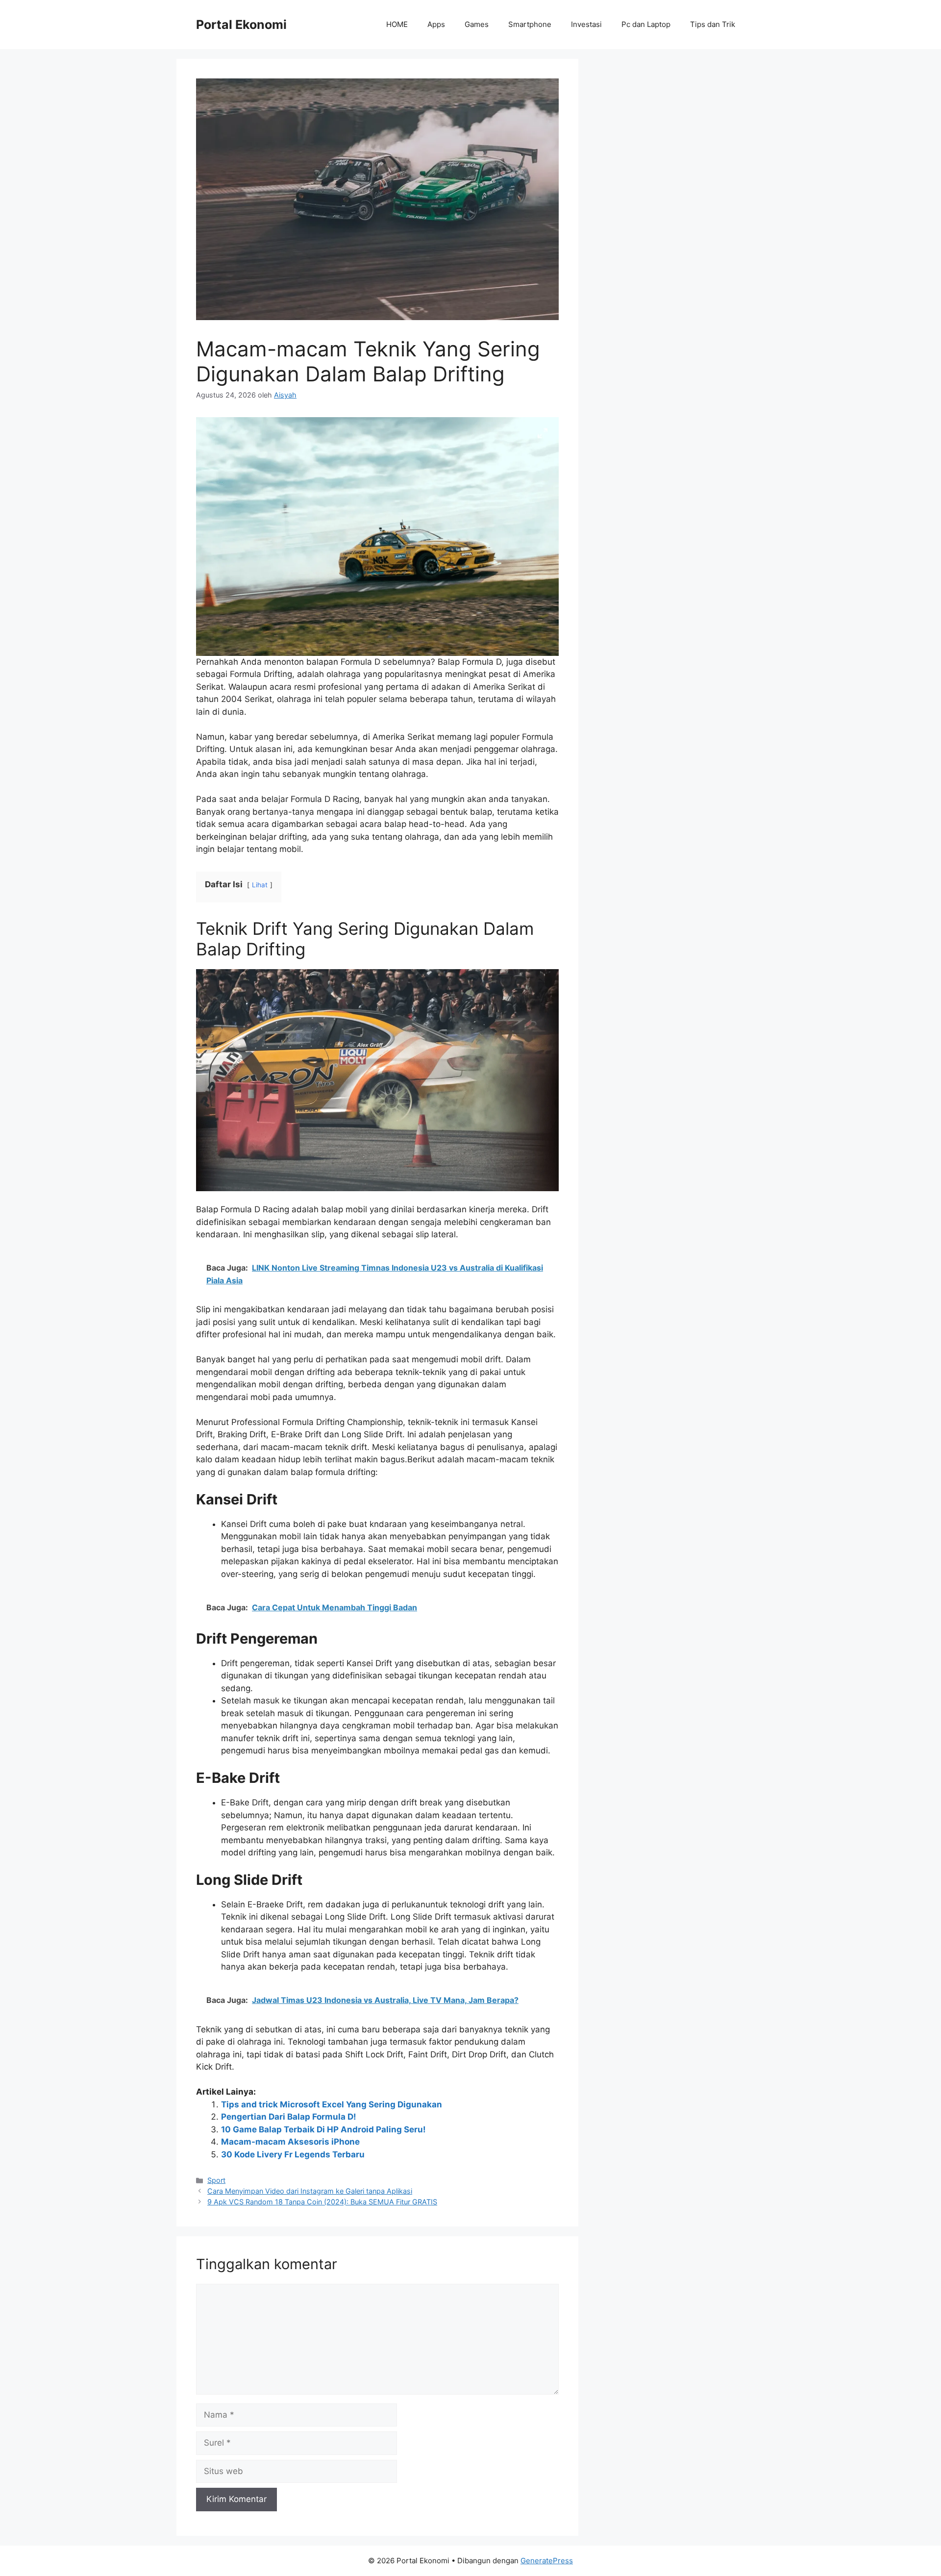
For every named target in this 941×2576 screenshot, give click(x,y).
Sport (216, 2180)
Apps (436, 24)
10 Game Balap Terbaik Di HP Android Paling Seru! (323, 2129)
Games (477, 24)
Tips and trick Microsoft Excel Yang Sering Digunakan (332, 2104)
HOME (397, 24)
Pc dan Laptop (646, 24)
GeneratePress (547, 2561)
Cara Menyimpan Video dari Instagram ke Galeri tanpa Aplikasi (310, 2191)
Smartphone (530, 24)
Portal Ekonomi (241, 25)
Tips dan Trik (713, 24)
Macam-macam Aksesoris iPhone (290, 2142)
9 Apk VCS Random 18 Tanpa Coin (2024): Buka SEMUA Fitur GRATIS (322, 2202)
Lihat (260, 885)
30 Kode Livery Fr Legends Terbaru (293, 2154)
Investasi (586, 24)
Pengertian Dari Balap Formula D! (289, 2117)
